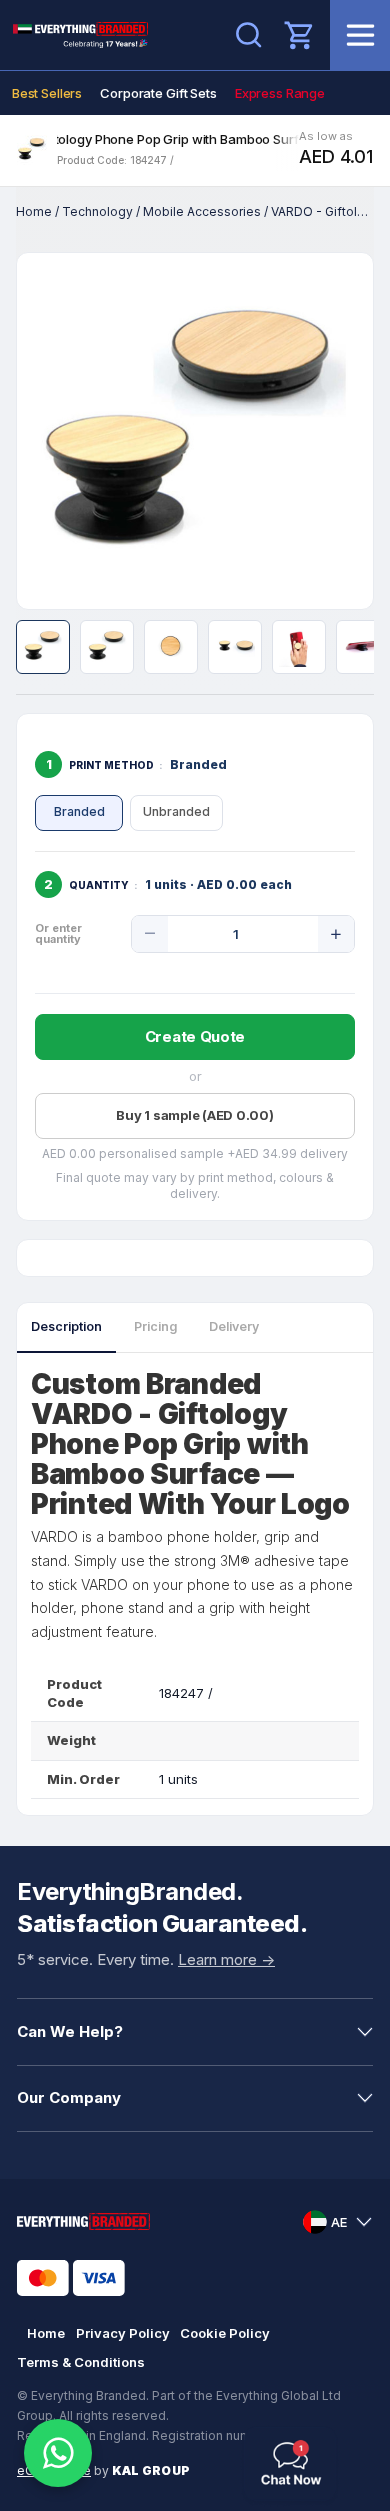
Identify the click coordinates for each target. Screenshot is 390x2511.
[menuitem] (47, 93)
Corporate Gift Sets (158, 93)
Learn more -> (226, 1959)
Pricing (155, 1326)
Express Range (280, 93)
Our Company (69, 2097)
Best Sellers (47, 93)
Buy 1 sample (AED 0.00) (194, 1115)
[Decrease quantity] (150, 934)
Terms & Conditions (81, 2362)
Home (34, 211)
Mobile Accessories (202, 211)
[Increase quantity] (336, 934)
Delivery (234, 1326)
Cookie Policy (225, 2333)
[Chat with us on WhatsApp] (58, 2453)
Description (66, 1326)
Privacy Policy (123, 2333)
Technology (97, 211)
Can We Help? (70, 2031)
